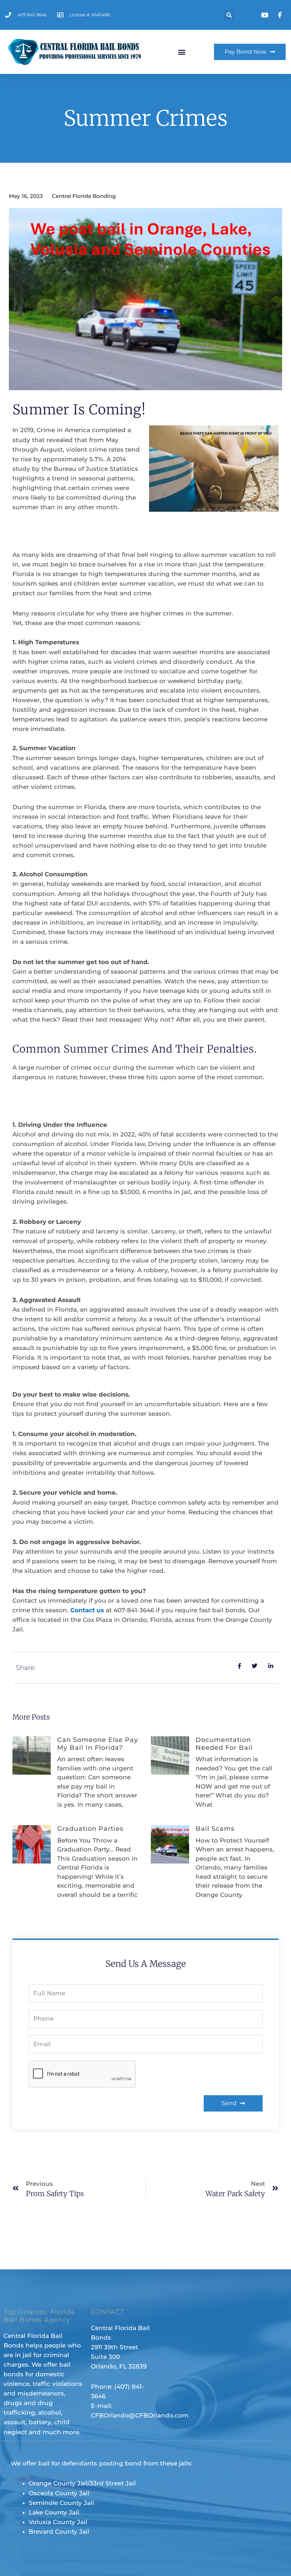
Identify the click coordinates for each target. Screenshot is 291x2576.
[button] (229, 15)
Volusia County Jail (58, 2522)
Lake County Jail (54, 2512)
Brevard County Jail (59, 2532)
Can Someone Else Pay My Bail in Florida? (98, 1744)
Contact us (86, 1610)
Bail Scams (215, 1829)
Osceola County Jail (59, 2493)
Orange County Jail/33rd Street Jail (82, 2483)
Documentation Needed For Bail (224, 1744)
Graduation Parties (90, 1829)
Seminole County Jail (61, 2503)
